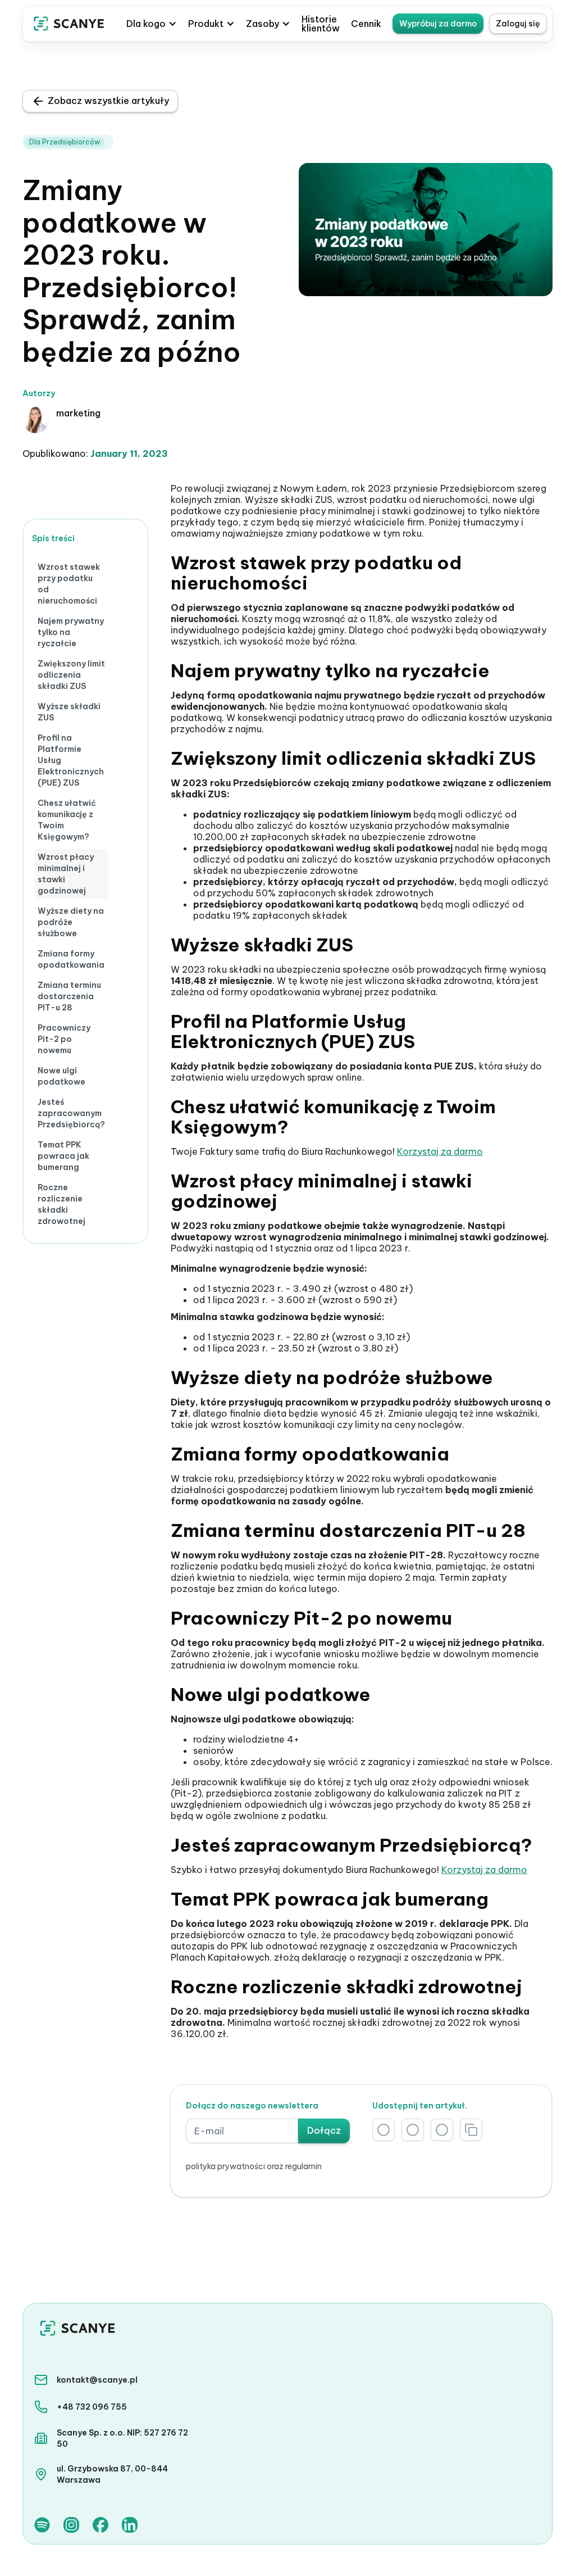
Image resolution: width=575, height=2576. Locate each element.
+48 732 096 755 (92, 2407)
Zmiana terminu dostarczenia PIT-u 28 (69, 996)
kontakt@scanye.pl (97, 2380)
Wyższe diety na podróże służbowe (71, 922)
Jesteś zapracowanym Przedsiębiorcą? (71, 1113)
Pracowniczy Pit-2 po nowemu (64, 1039)
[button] (152, 24)
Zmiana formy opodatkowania (71, 959)
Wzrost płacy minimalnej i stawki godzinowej (66, 874)
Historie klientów (321, 24)
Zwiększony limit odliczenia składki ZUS (71, 675)
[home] (69, 24)
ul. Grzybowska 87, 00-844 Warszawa (112, 2474)
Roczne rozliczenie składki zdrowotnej (61, 1204)
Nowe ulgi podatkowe (61, 1076)
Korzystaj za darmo (440, 1151)
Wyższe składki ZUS (69, 712)
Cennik (366, 24)
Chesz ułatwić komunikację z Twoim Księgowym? (67, 820)
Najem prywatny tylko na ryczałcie (71, 632)
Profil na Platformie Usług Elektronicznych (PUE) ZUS (71, 760)
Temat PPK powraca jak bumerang (63, 1156)
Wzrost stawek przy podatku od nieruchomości (69, 584)
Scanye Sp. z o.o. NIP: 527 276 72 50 (122, 2438)
